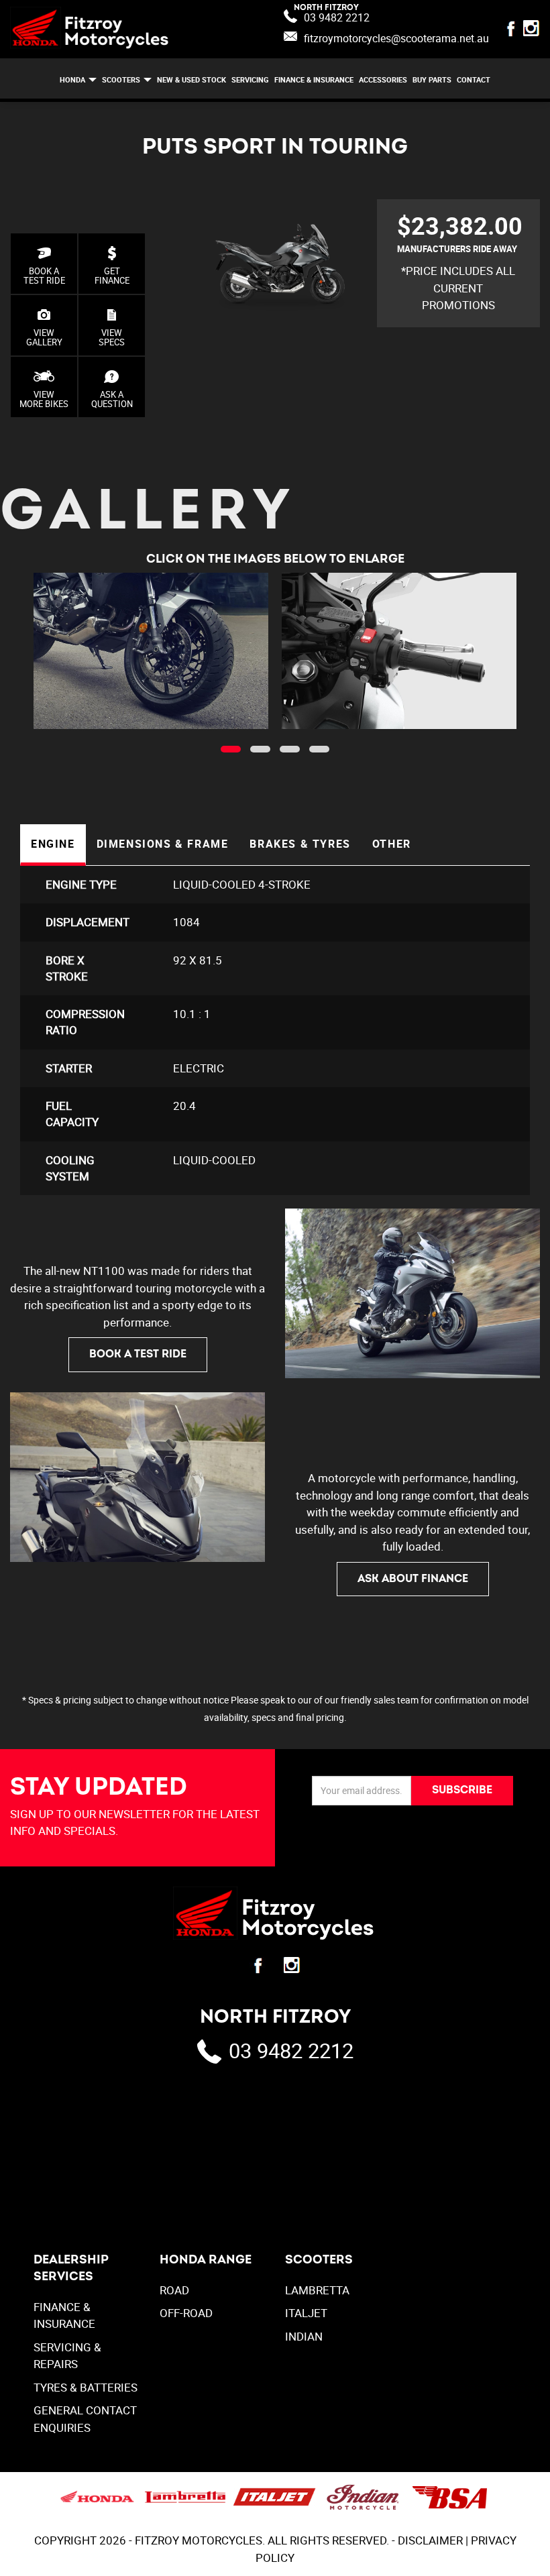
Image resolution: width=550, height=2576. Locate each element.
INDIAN (304, 2336)
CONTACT (474, 79)
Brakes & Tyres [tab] (300, 844)
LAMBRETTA (317, 2290)
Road (174, 2290)
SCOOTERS (121, 79)
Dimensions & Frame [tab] (163, 844)
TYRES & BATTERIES (86, 2387)
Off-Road (186, 2313)
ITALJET (306, 2313)
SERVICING (250, 79)
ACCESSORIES (383, 79)
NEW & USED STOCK (191, 79)
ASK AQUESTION (112, 399)
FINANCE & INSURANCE (314, 79)
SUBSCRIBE (462, 1790)
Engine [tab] (53, 844)
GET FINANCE (112, 276)
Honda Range (206, 2260)
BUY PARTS (432, 79)
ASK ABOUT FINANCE (413, 1579)
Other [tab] (392, 844)
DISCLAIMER (430, 2540)
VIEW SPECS (112, 337)
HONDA (72, 79)
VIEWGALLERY (44, 337)
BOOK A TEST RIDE (44, 276)
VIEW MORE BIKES (44, 399)
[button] (231, 749)
